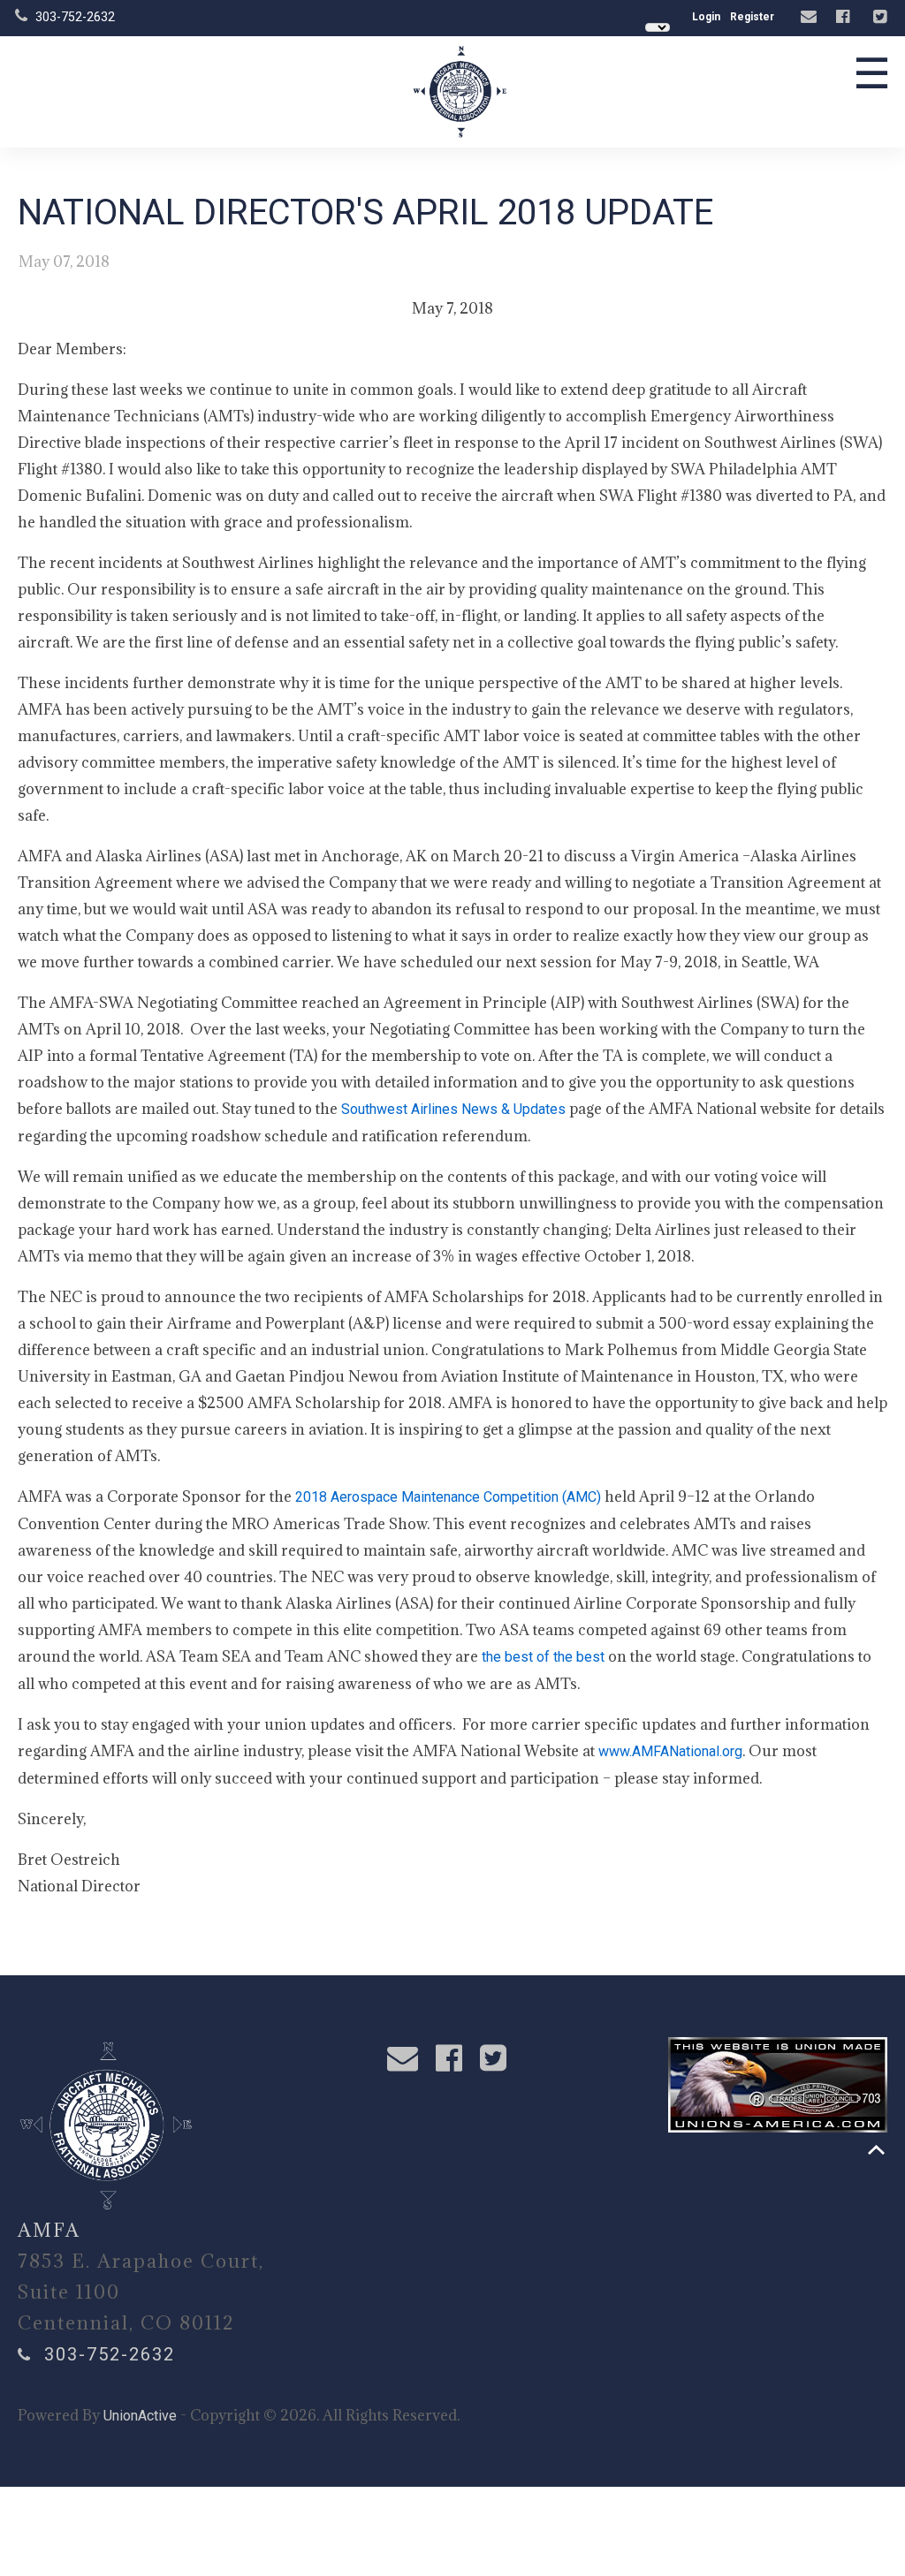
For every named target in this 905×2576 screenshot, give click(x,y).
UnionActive (140, 2416)
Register (752, 17)
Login (706, 17)
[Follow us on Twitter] (882, 17)
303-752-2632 (75, 17)
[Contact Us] (811, 17)
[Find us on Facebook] (845, 17)
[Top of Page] (876, 2150)
